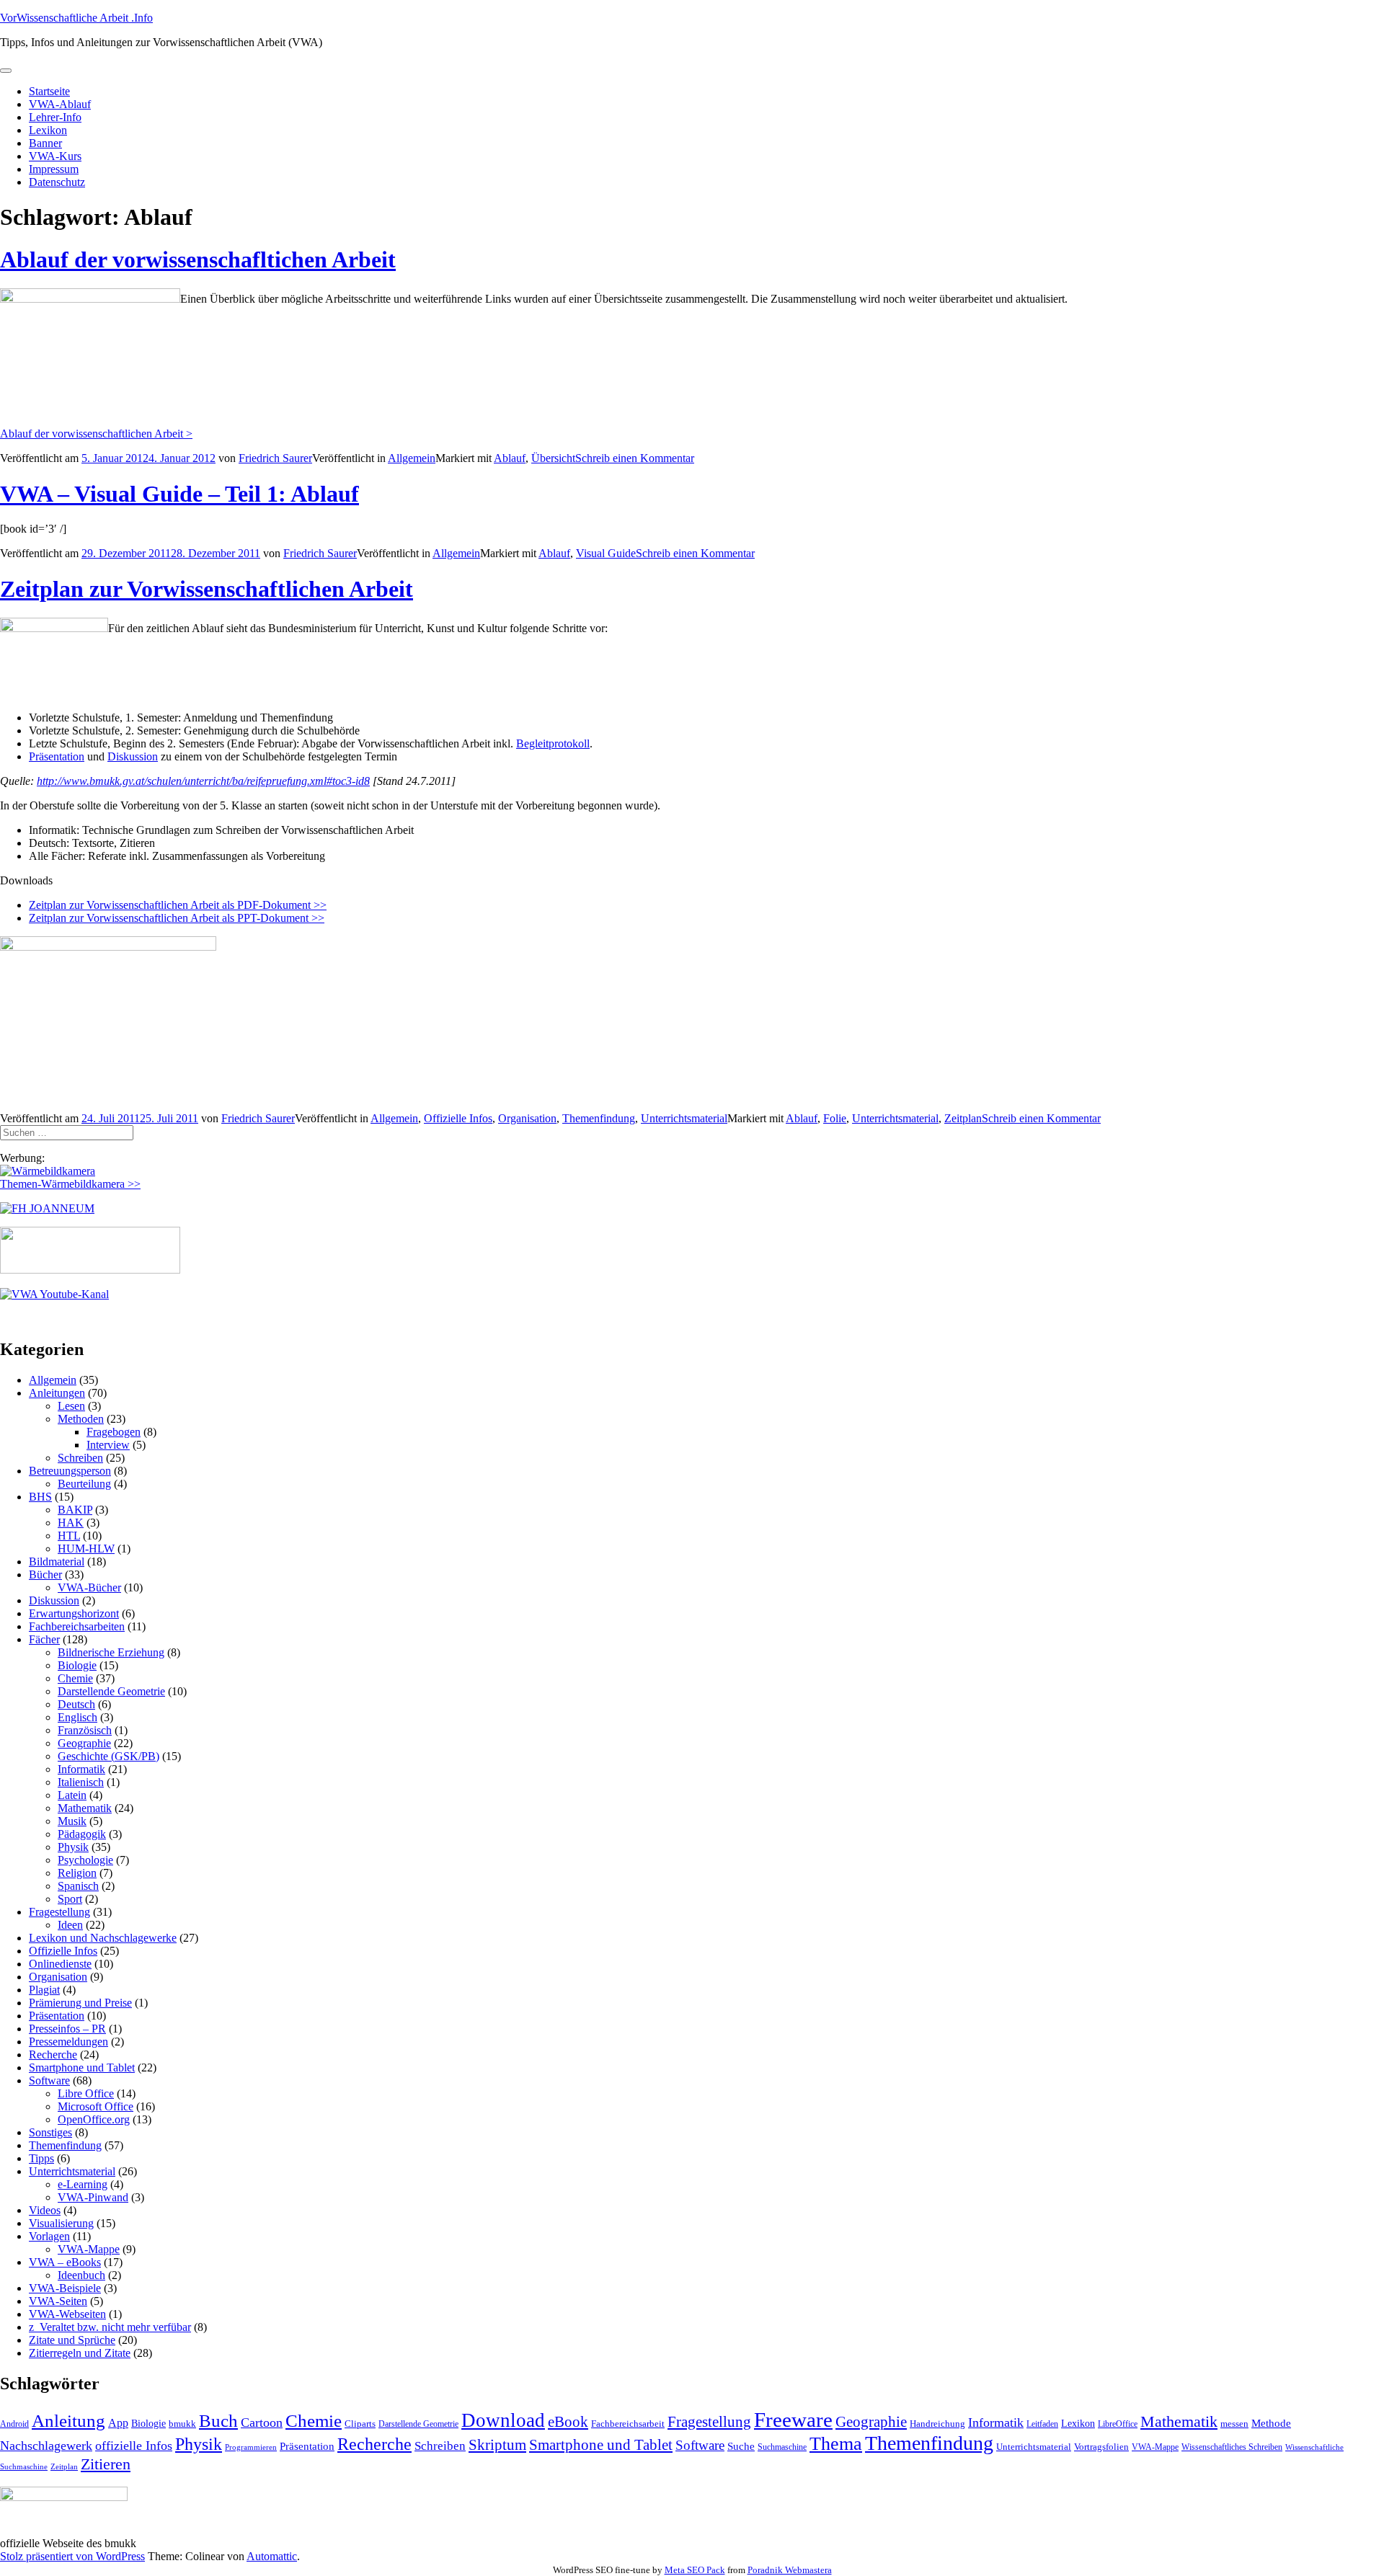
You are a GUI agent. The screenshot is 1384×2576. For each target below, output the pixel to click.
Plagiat (44, 1990)
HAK (71, 1523)
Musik (72, 1821)
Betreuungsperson (70, 1471)
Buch (218, 2421)
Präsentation (57, 756)
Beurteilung (84, 1484)
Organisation (527, 1118)
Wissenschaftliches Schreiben (1232, 2447)
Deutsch (76, 1704)
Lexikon (48, 130)
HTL (69, 1536)
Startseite (49, 91)
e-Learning (83, 2184)
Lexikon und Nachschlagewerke (103, 1938)
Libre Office (86, 2093)
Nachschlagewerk (46, 2446)
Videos (45, 2210)
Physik (73, 1847)
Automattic (272, 2556)
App (118, 2423)
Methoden (81, 1419)
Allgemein (412, 458)
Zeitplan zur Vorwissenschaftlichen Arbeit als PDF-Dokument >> (178, 905)
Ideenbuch (81, 2275)
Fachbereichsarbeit (628, 2424)
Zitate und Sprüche (72, 2340)
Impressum (54, 169)
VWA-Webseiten (67, 2314)
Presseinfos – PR (67, 2029)
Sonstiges (50, 2132)
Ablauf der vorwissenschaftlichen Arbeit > (96, 434)
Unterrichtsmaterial (684, 1118)
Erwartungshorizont (74, 1613)
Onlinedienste (60, 1964)
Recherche (53, 2055)
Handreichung (937, 2424)
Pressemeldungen (68, 2042)
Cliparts (360, 2424)
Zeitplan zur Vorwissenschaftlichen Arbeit (207, 589)
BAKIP (75, 1510)
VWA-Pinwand (93, 2197)
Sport (70, 1899)
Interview (108, 1445)
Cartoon (262, 2422)
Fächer (44, 1639)
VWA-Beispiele (65, 2288)
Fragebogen (114, 1432)
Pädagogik (82, 1834)
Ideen (70, 1925)
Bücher (45, 1575)
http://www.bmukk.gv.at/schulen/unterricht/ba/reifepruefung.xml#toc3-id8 (203, 781)
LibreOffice (1118, 2424)
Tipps (41, 2158)
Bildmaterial (57, 1562)
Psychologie (85, 1860)
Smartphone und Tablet (82, 2068)
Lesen (71, 1406)
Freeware (793, 2420)
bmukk (182, 2424)
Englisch (77, 1717)
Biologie (77, 1665)
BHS (40, 1497)
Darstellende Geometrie (111, 1691)
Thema (836, 2444)
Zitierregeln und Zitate (80, 2353)
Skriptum (497, 2445)
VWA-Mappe (89, 2249)
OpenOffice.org (94, 2119)
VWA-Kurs (55, 156)
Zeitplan (963, 1118)
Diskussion (133, 756)
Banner (45, 143)
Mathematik (85, 1808)
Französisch (85, 1730)
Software (49, 2080)
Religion (77, 1873)
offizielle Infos (134, 2446)
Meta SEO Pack (695, 2570)
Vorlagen (49, 2236)
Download (503, 2420)
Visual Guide (606, 553)
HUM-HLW (86, 1549)
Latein (72, 1795)
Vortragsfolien (1101, 2447)
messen (1234, 2424)
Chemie (75, 1678)
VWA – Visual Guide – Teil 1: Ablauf (179, 494)
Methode (1271, 2423)
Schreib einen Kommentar (635, 458)
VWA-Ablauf (60, 104)
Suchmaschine (782, 2447)
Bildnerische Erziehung (111, 1652)
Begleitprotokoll (553, 743)
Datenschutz (57, 182)
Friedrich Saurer (275, 458)
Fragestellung (59, 1912)
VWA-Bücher (89, 1587)
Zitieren (106, 2464)
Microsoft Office (96, 2106)
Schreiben (80, 1458)
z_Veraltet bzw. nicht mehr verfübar (110, 2327)
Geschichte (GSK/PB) (108, 1756)
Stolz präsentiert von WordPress (72, 2556)
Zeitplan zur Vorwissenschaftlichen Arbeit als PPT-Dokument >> (177, 918)
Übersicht (553, 458)
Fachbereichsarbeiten (77, 1626)
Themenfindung (599, 1118)
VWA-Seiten (58, 2301)
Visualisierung (61, 2223)
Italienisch (81, 1782)
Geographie (84, 1743)
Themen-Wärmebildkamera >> (70, 1184)
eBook (568, 2422)
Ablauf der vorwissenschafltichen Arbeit (198, 259)
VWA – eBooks (65, 2262)
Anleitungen (57, 1393)
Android (14, 2424)
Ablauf (510, 458)
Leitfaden (1042, 2424)
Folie (835, 1118)
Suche (741, 2446)
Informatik (81, 1769)
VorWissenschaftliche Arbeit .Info (76, 18)
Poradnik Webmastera (790, 2570)
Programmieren (251, 2447)
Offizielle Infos (458, 1118)
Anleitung (68, 2421)
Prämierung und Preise (80, 2003)
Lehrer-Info (55, 117)
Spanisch (78, 1886)
